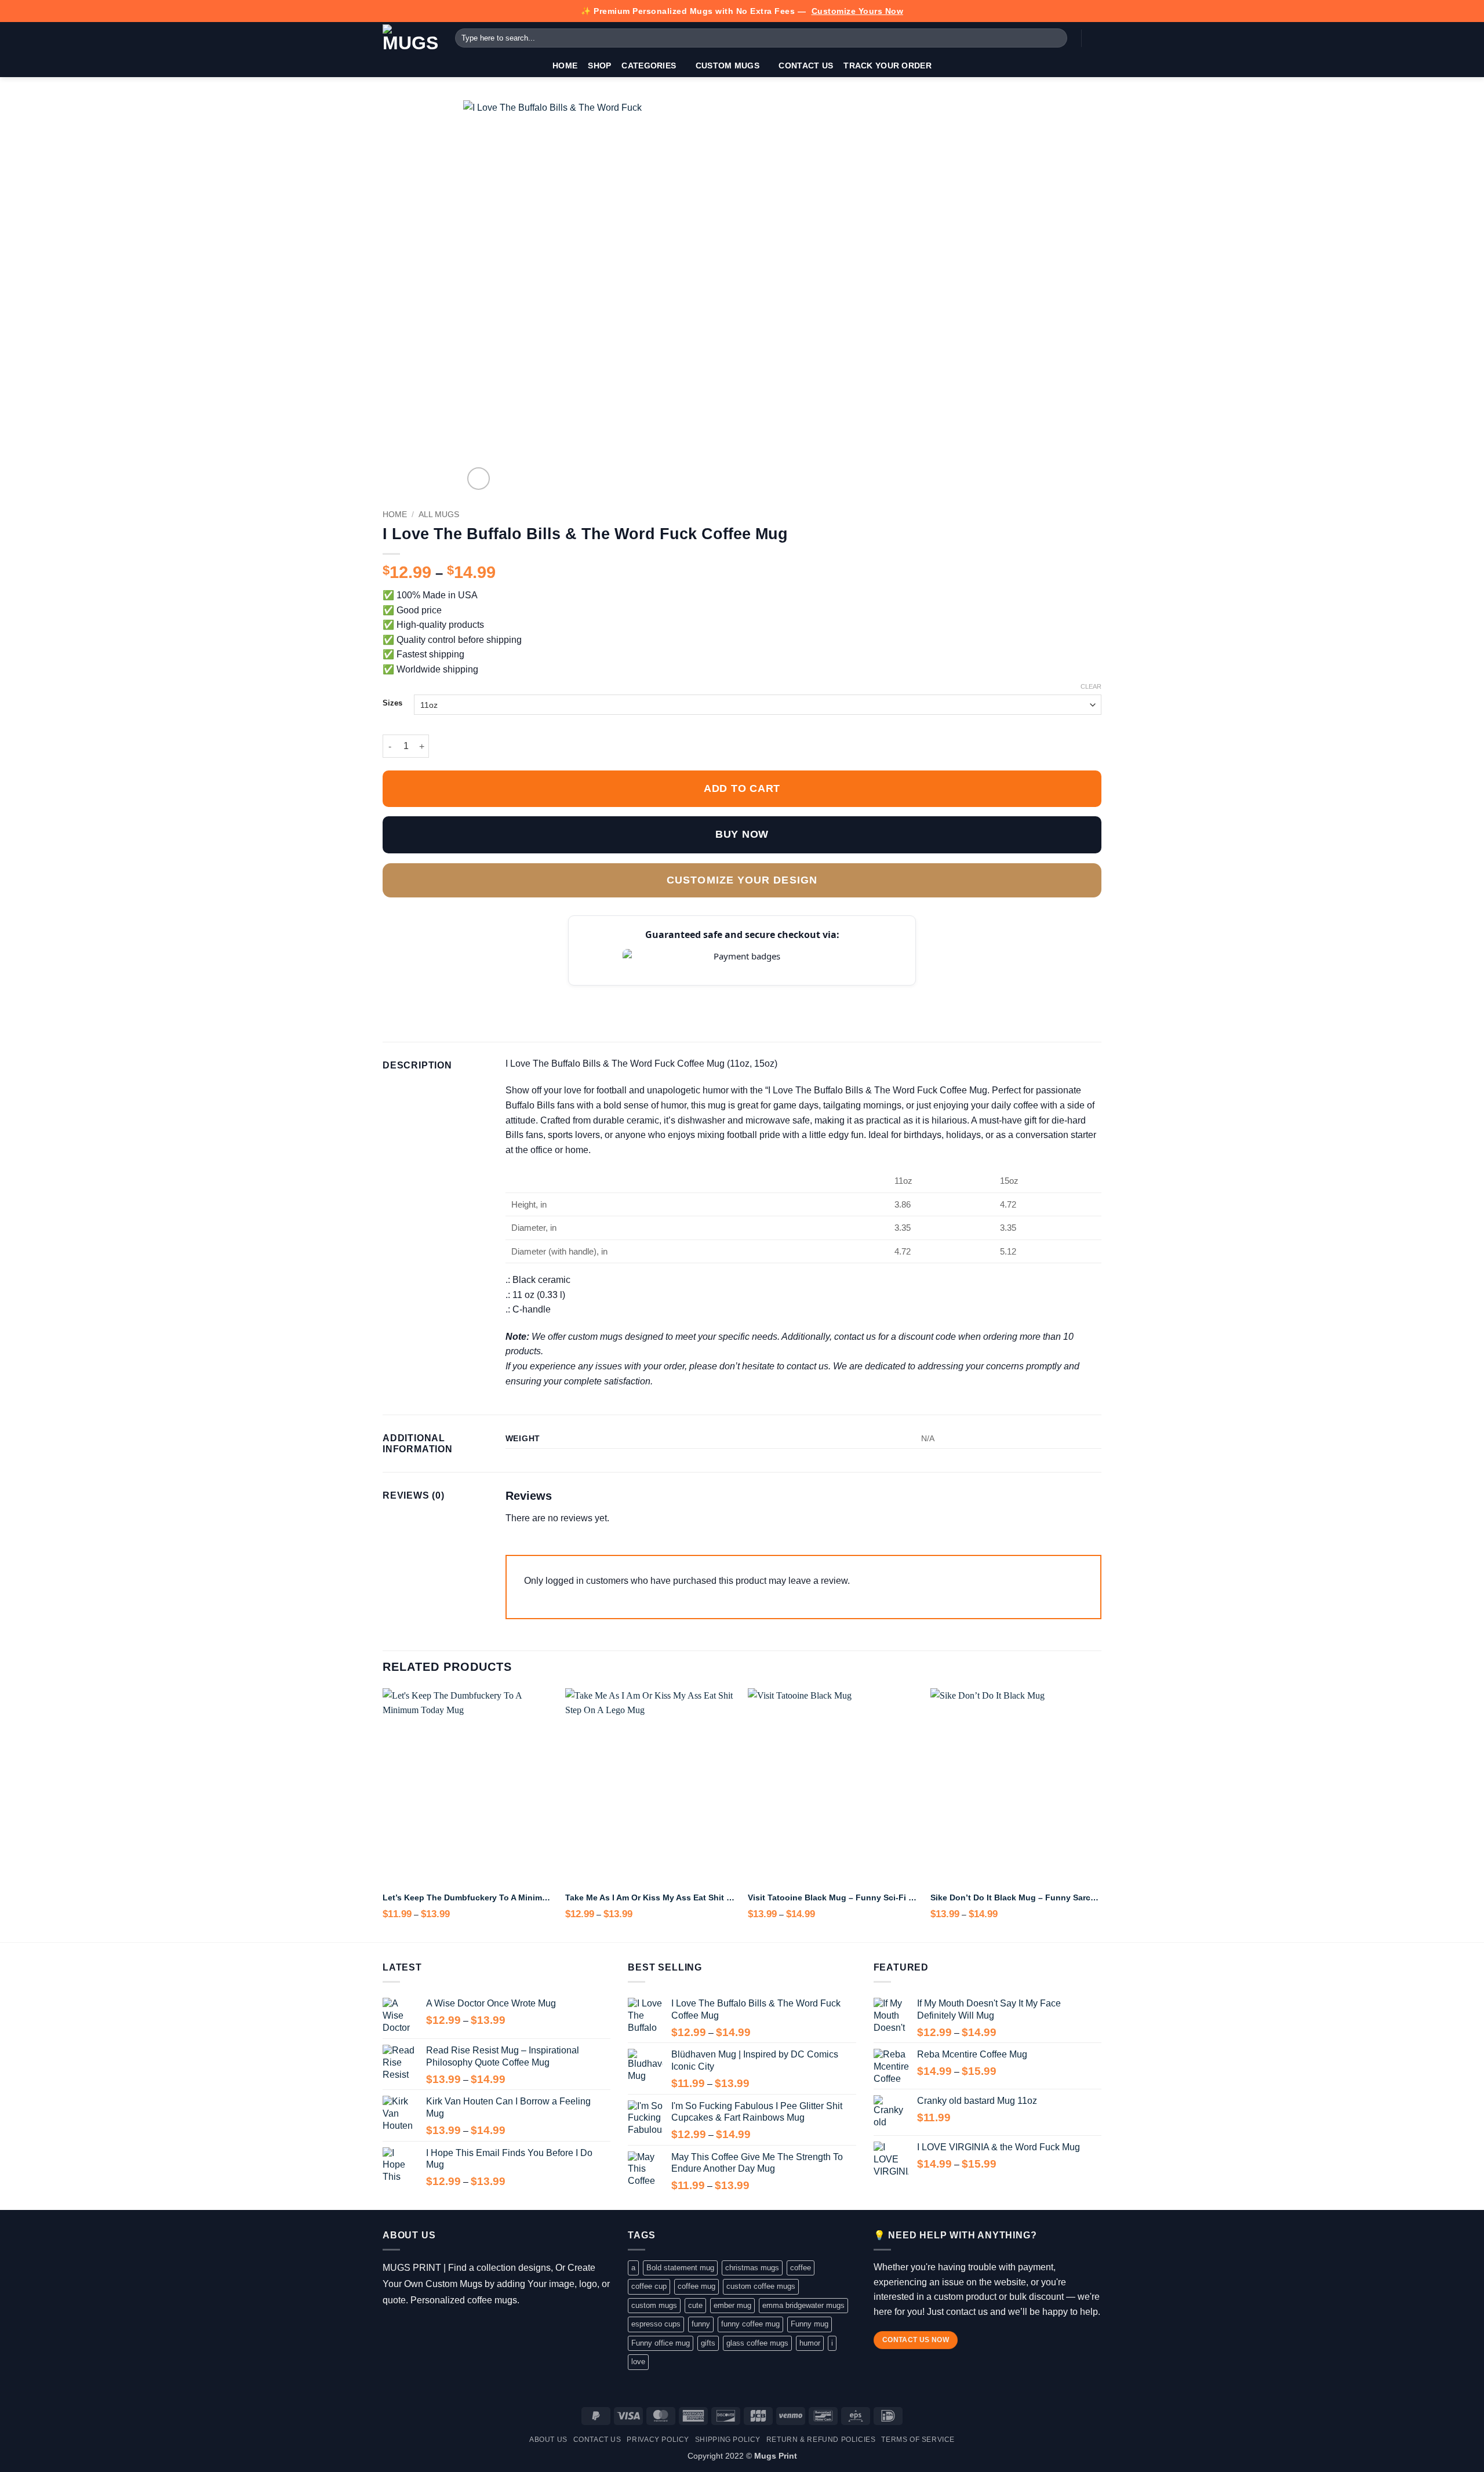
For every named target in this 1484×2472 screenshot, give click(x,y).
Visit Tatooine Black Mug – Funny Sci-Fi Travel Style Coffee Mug (833, 1897)
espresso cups (656, 2324)
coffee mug (696, 2286)
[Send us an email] (441, 2329)
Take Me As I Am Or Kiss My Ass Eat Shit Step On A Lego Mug (651, 1897)
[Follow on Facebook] (391, 2329)
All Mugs (439, 515)
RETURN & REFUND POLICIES (821, 2440)
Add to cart (742, 788)
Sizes (392, 703)
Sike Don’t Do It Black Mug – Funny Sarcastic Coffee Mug (1016, 1897)
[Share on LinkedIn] (475, 994)
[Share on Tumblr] (489, 994)
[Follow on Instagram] (408, 2329)
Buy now (742, 834)
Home (565, 66)
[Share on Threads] (432, 994)
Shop (599, 66)
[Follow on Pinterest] (458, 2329)
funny (701, 2324)
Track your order (888, 66)
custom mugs (654, 2305)
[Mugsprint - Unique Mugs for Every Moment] (410, 38)
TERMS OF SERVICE (918, 2440)
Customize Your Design (742, 880)
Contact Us (806, 66)
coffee (801, 2268)
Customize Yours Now (858, 11)
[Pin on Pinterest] (460, 994)
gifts (708, 2343)
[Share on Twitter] (418, 994)
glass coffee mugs (757, 2343)
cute (695, 2305)
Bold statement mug (680, 2268)
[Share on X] (404, 994)
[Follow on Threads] (425, 2329)
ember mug (732, 2305)
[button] (1096, 38)
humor (810, 2343)
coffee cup (649, 2286)
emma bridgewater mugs (803, 2305)
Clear (1091, 686)
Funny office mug (661, 2343)
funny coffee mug (750, 2324)
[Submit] (1056, 38)
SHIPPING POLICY (728, 2440)
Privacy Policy (658, 2440)
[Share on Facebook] (390, 994)
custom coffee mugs (761, 2286)
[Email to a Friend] (446, 994)
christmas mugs (752, 2268)
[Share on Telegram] (503, 994)
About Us (548, 2440)
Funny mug (810, 2324)
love (638, 2362)
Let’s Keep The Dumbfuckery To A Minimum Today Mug (468, 1897)
